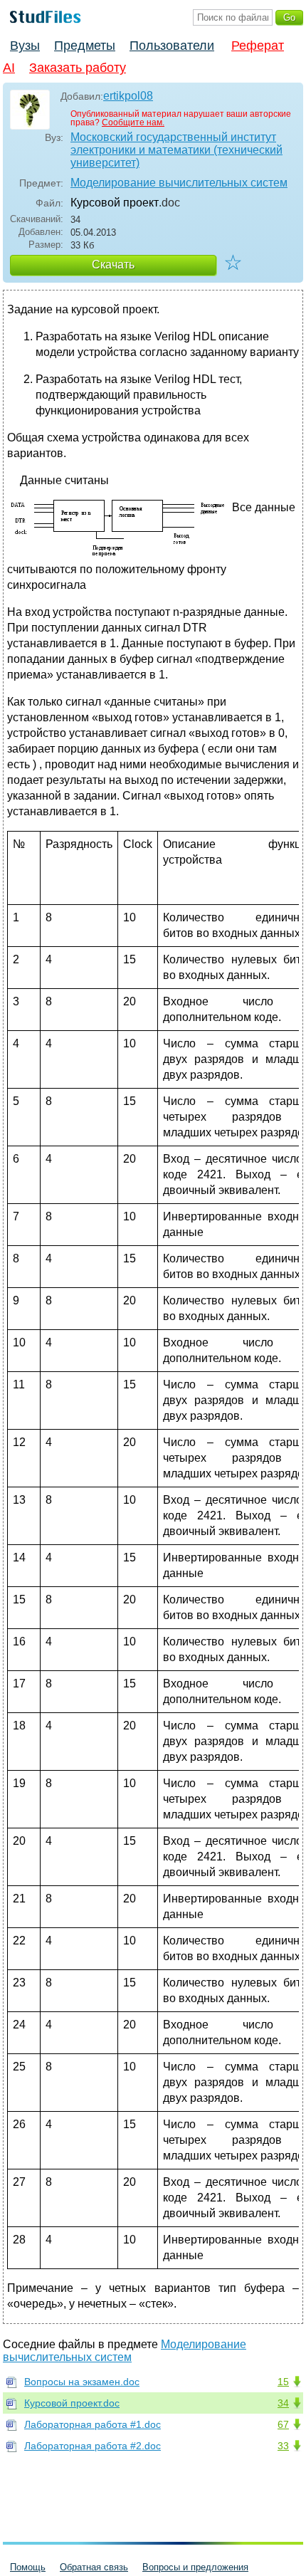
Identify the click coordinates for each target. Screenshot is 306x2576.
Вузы (25, 46)
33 (283, 2446)
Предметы (85, 46)
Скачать (113, 265)
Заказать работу (78, 68)
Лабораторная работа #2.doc (93, 2446)
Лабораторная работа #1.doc (93, 2424)
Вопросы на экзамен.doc (82, 2382)
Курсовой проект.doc (72, 2403)
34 (283, 2403)
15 (283, 2382)
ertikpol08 (128, 96)
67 (283, 2424)
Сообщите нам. (133, 122)
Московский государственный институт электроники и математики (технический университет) (176, 150)
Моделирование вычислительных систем (179, 183)
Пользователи (172, 46)
